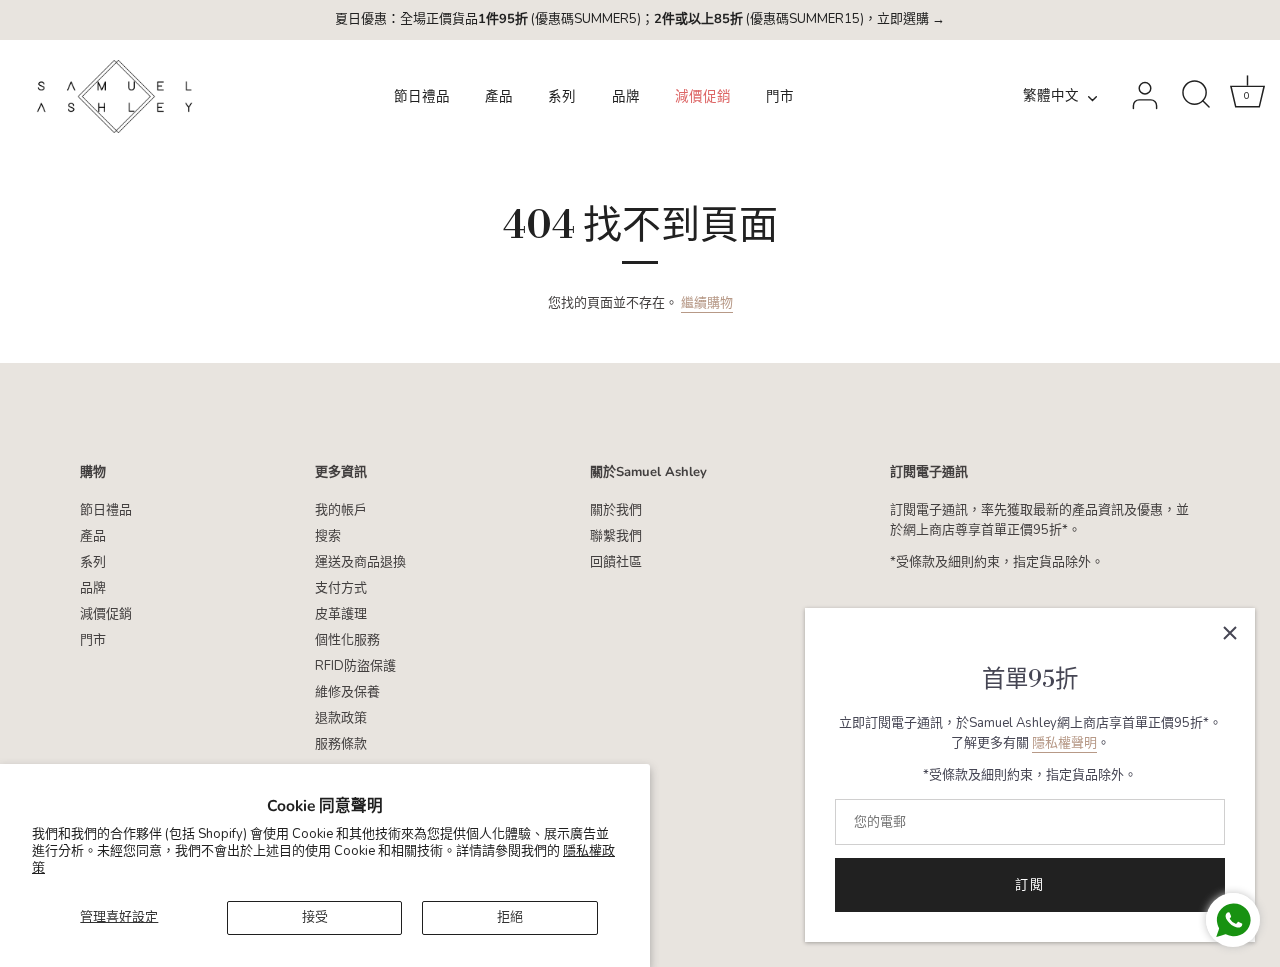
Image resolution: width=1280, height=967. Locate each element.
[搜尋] (1196, 96)
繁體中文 (1051, 96)
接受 (315, 917)
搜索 (328, 536)
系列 (562, 96)
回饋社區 (616, 562)
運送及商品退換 (360, 562)
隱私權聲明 (1064, 743)
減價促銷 (703, 96)
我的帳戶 (341, 510)
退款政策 (341, 718)
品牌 (626, 96)
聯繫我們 (616, 536)
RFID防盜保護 (355, 666)
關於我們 (616, 510)
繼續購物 (707, 303)
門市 (780, 96)
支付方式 (341, 588)
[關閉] (1230, 633)
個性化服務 (347, 640)
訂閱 (1029, 885)
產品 (499, 96)
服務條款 (341, 744)
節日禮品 (422, 96)
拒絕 (510, 917)
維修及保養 (347, 692)
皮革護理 (341, 614)
